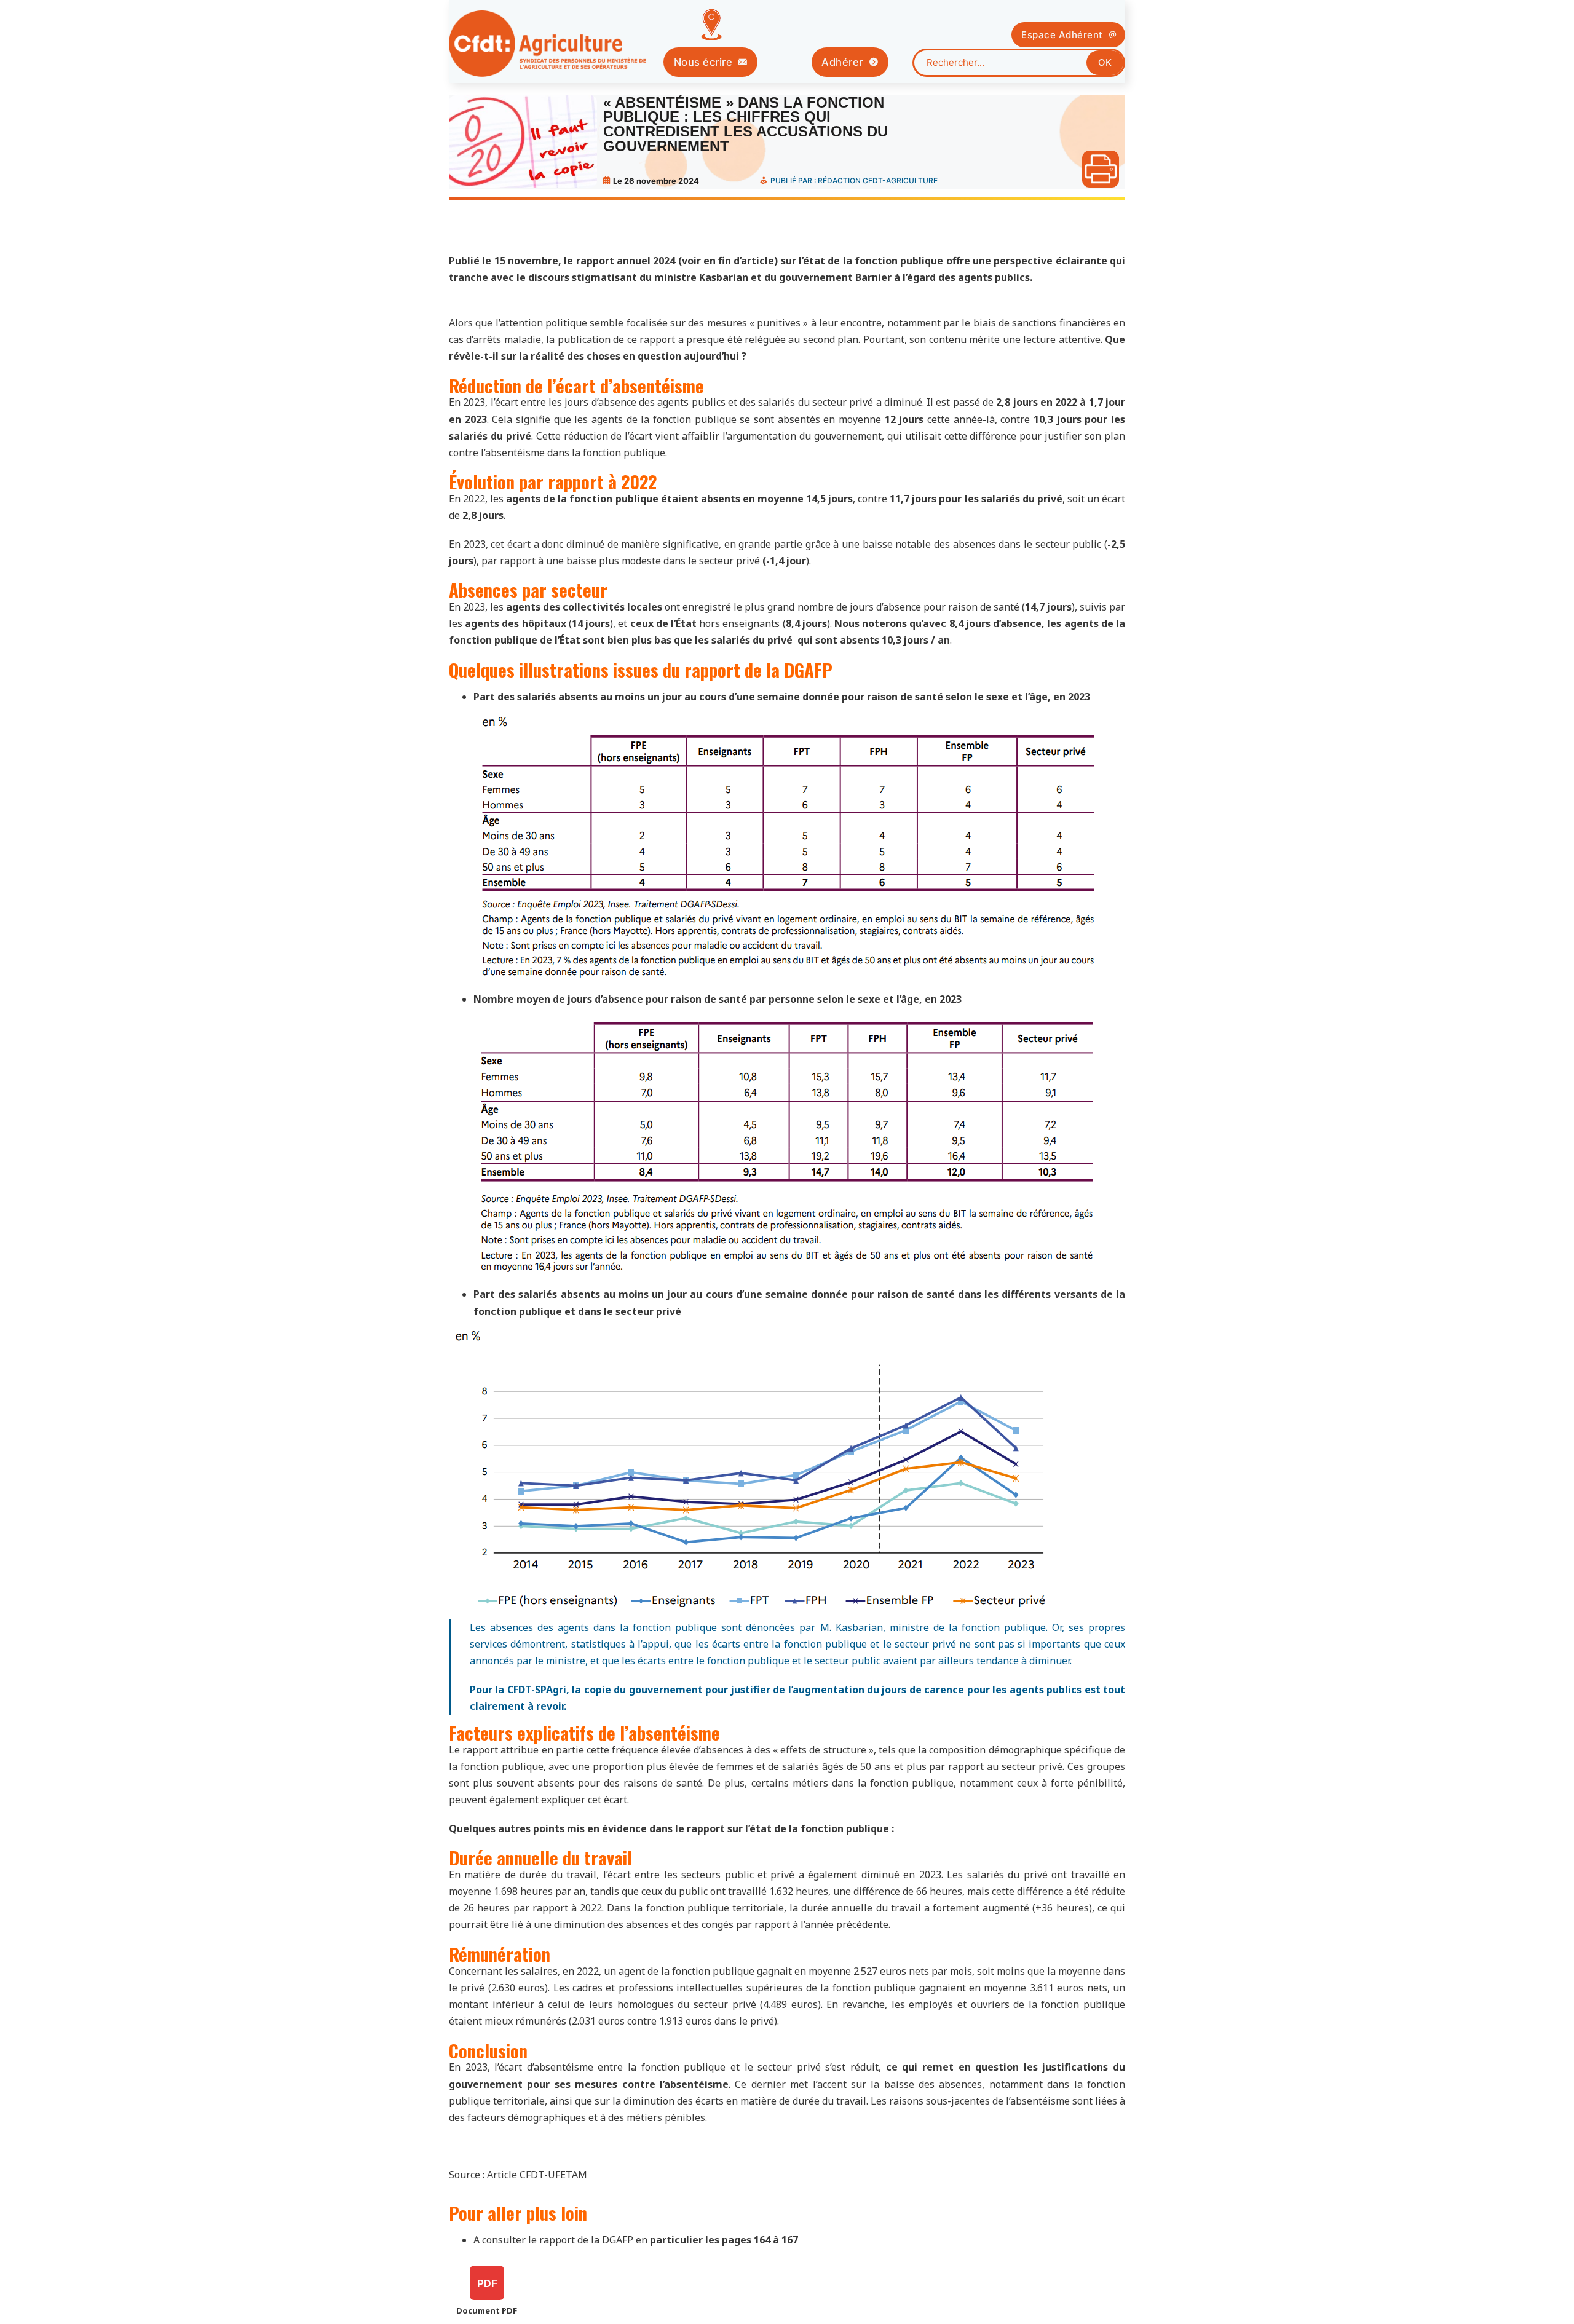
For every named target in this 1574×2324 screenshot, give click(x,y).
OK (1105, 62)
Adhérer (842, 62)
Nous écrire (703, 62)
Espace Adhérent (1062, 35)
